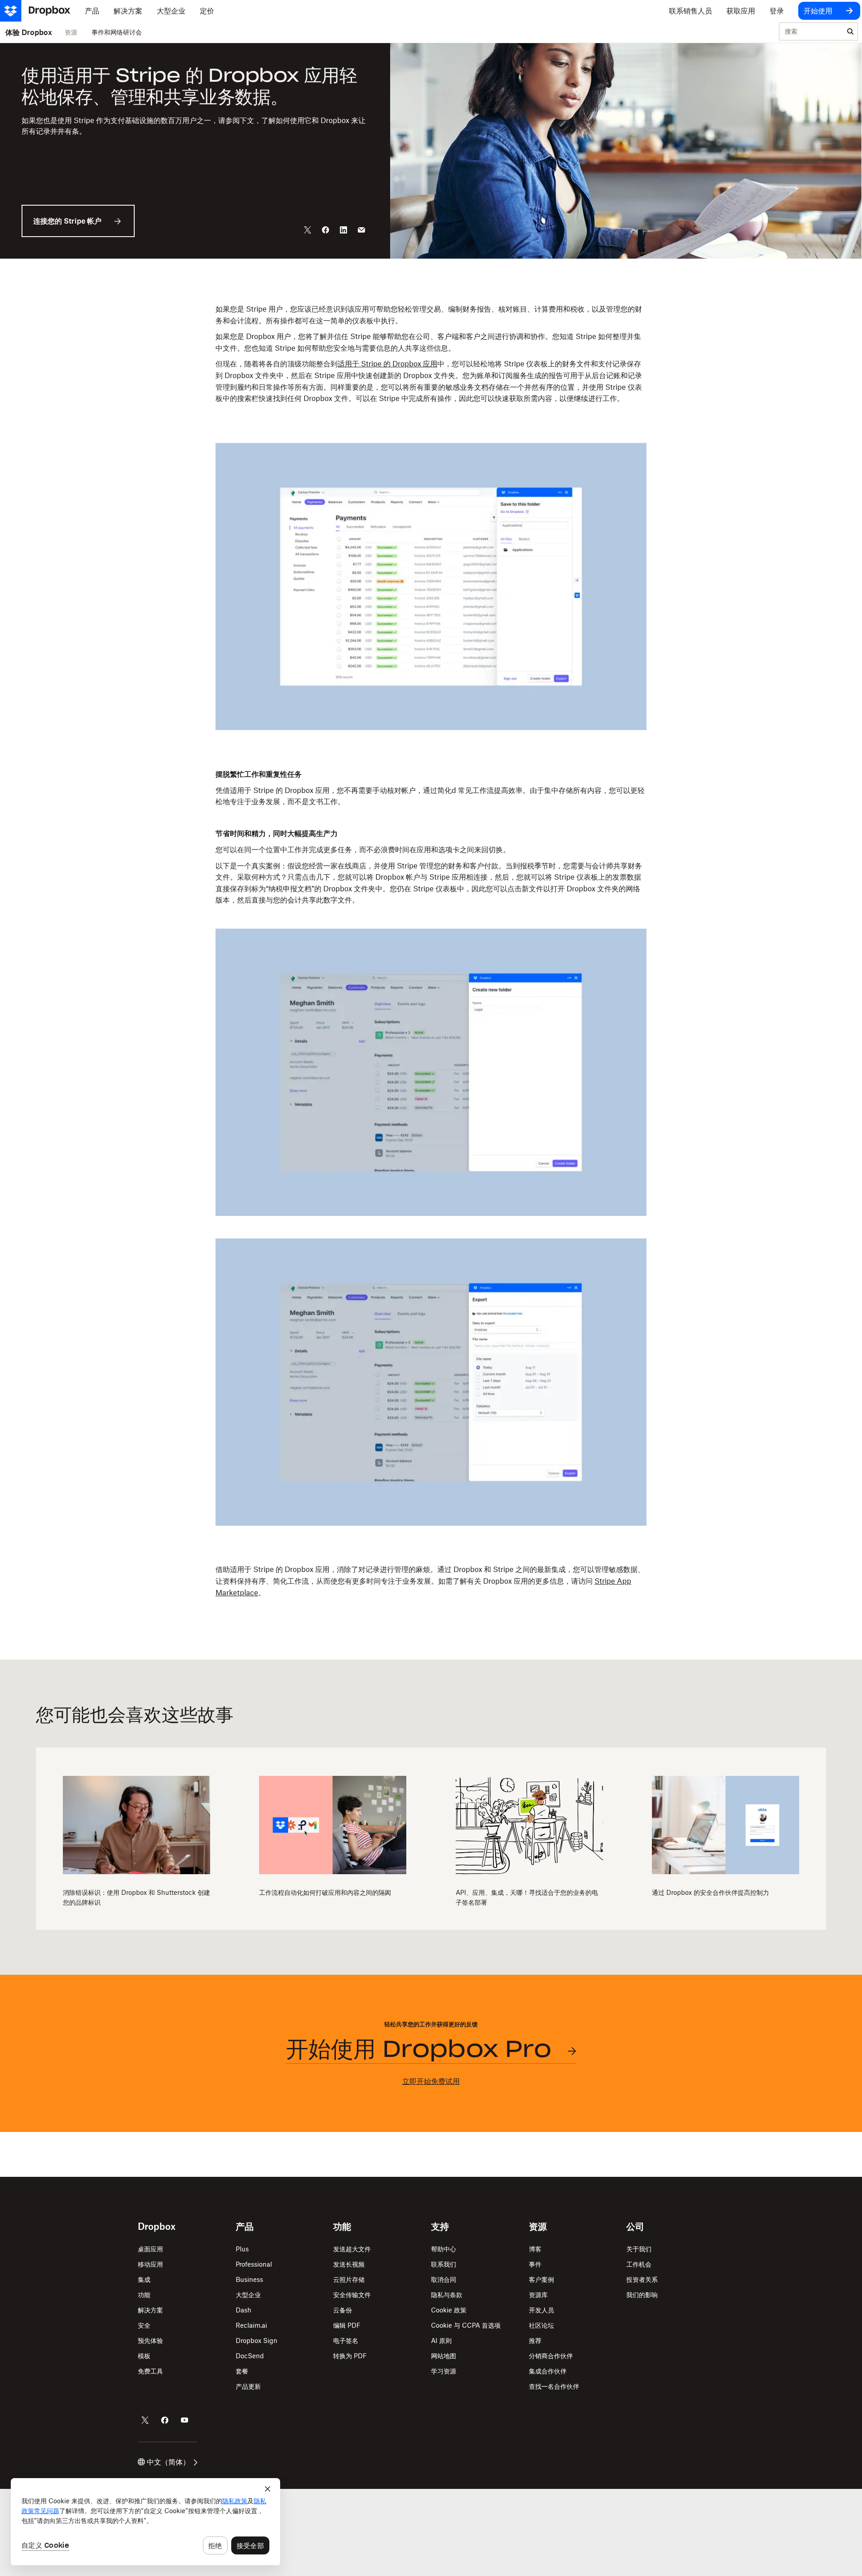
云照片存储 (349, 2279)
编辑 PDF (347, 2325)
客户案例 (541, 2279)
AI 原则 (441, 2340)
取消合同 (444, 2279)
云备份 (343, 2310)
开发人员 (541, 2310)
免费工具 (150, 2371)
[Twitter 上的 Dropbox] (145, 2420)
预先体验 (150, 2340)
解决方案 (150, 2310)
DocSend (250, 2356)
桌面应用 (150, 2249)
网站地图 (444, 2356)
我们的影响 (642, 2295)
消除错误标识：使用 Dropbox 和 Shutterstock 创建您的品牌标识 (136, 1897)
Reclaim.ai (251, 2325)
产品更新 (248, 2386)
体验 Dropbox (29, 32)
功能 (144, 2295)
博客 (535, 2249)
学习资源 (444, 2371)
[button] (431, 362)
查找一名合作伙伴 (554, 2386)
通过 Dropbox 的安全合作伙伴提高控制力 (710, 1892)
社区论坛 (541, 2325)
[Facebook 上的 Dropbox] (165, 2420)
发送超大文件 (352, 2249)
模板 (144, 2356)
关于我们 (639, 2249)
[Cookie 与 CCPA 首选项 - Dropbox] (145, 2522)
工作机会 (639, 2264)
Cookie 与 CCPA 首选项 (466, 2325)
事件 (535, 2264)
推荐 (535, 2340)
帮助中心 (444, 2249)
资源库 (538, 2295)
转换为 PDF (350, 2356)
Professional (254, 2264)
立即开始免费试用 (431, 2081)
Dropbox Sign (257, 2340)
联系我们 (444, 2264)
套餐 (242, 2371)
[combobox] (811, 32)
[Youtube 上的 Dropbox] (185, 2420)
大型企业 (248, 2295)
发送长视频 (349, 2264)
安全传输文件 (352, 2295)
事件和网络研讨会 (117, 32)
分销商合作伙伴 (551, 2356)
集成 (144, 2279)
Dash (244, 2310)
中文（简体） (168, 2462)
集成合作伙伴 (548, 2371)
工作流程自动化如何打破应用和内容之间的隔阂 (325, 1892)
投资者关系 (642, 2279)
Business (249, 2279)
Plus (242, 2249)
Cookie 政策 (449, 2310)
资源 (71, 32)
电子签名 (346, 2340)
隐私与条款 (447, 2295)
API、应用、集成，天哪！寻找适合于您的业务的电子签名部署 (527, 1897)
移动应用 (150, 2264)
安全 (144, 2325)
